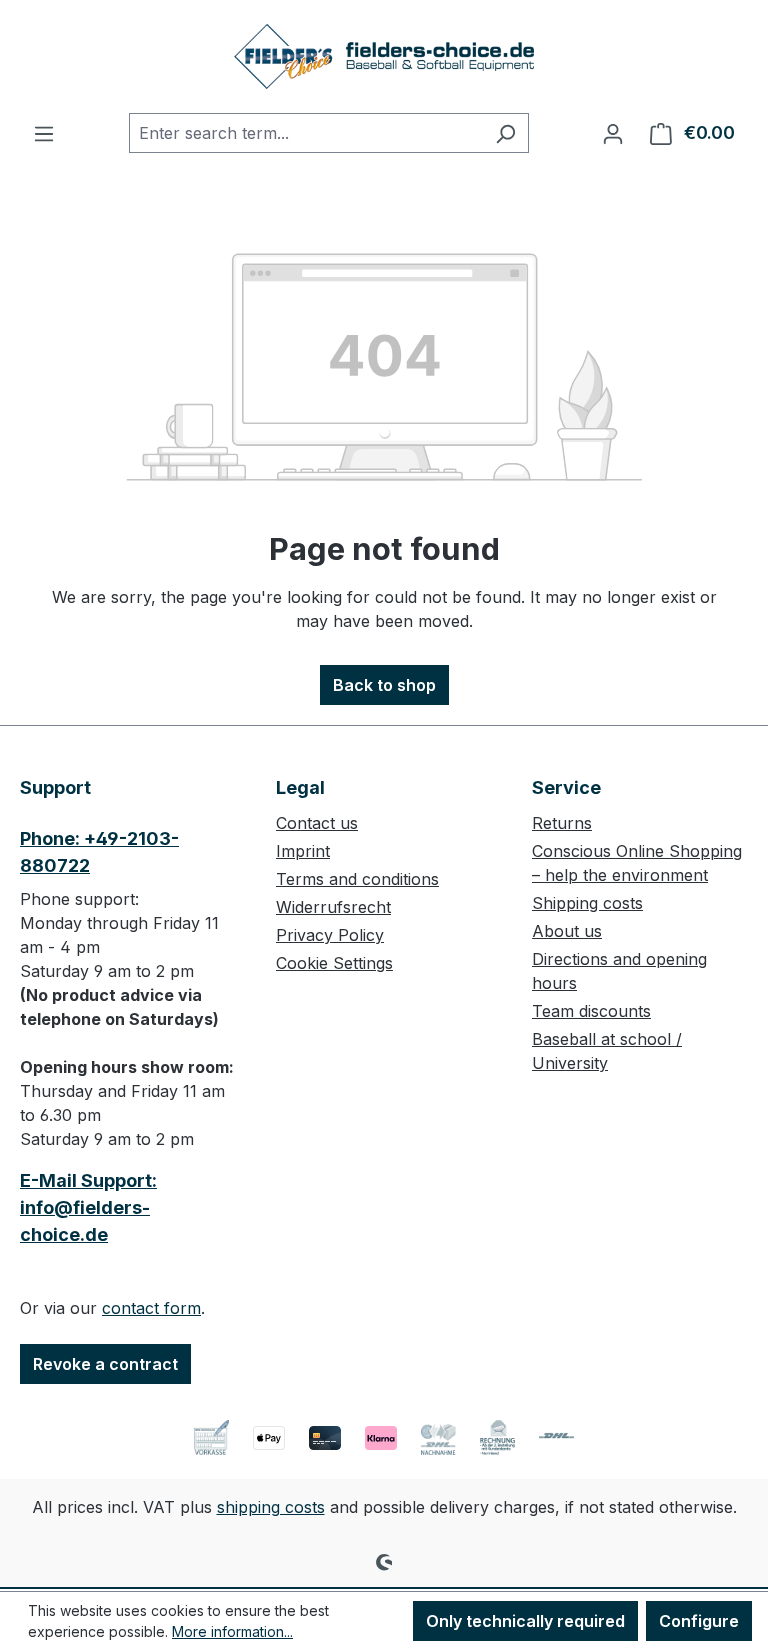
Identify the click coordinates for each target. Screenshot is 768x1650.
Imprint (303, 851)
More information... (232, 1631)
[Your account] (613, 133)
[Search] (505, 133)
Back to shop (384, 685)
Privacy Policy (330, 935)
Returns (562, 823)
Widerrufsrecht (333, 907)
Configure (699, 1621)
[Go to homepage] (384, 56)
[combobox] (306, 133)
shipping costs (271, 1507)
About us (567, 931)
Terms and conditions (357, 879)
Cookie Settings (334, 963)
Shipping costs (587, 903)
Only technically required (525, 1621)
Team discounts (591, 1011)
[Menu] (44, 133)
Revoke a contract (105, 1364)
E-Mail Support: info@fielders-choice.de (88, 1207)
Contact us (317, 823)
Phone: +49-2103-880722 (99, 852)
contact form (151, 1308)
